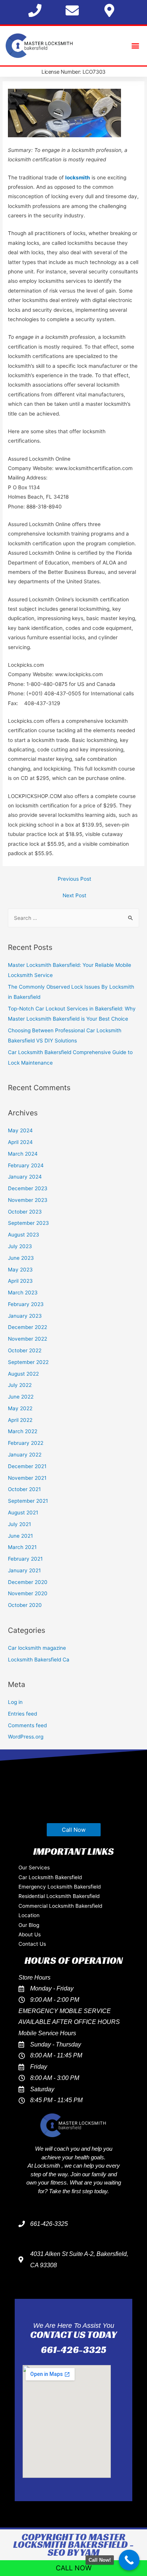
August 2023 (24, 1235)
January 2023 (25, 1316)
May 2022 (20, 1408)
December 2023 (28, 1188)
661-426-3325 (73, 2350)
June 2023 (21, 1258)
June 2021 (20, 1536)
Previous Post (74, 879)
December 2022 (28, 1327)
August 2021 (23, 1513)
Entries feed (22, 1714)
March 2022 (23, 1431)
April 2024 (20, 1142)
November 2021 (27, 1478)
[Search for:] (73, 918)
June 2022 (21, 1397)
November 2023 (28, 1200)
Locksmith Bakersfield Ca (39, 1660)
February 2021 (25, 1559)
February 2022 (26, 1443)
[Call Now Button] (129, 2560)
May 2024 (20, 1130)
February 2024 (26, 1165)
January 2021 (24, 1570)
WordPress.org (26, 1737)
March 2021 (22, 1547)
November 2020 (28, 1593)
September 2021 (28, 1501)
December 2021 (27, 1466)
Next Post (74, 895)
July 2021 (19, 1524)
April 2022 (20, 1420)
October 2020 (25, 1605)
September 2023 (28, 1223)
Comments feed (27, 1725)
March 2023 (23, 1293)
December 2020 (28, 1582)
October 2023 (25, 1212)
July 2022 (20, 1385)
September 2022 (28, 1362)
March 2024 (23, 1154)
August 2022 (23, 1374)
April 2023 (20, 1281)
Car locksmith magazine (37, 1648)
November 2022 (28, 1339)
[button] (135, 46)
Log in (15, 1702)
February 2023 (26, 1304)
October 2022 (25, 1350)
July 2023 (20, 1246)
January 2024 (25, 1177)
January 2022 (25, 1455)
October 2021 (24, 1489)
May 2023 (20, 1270)
